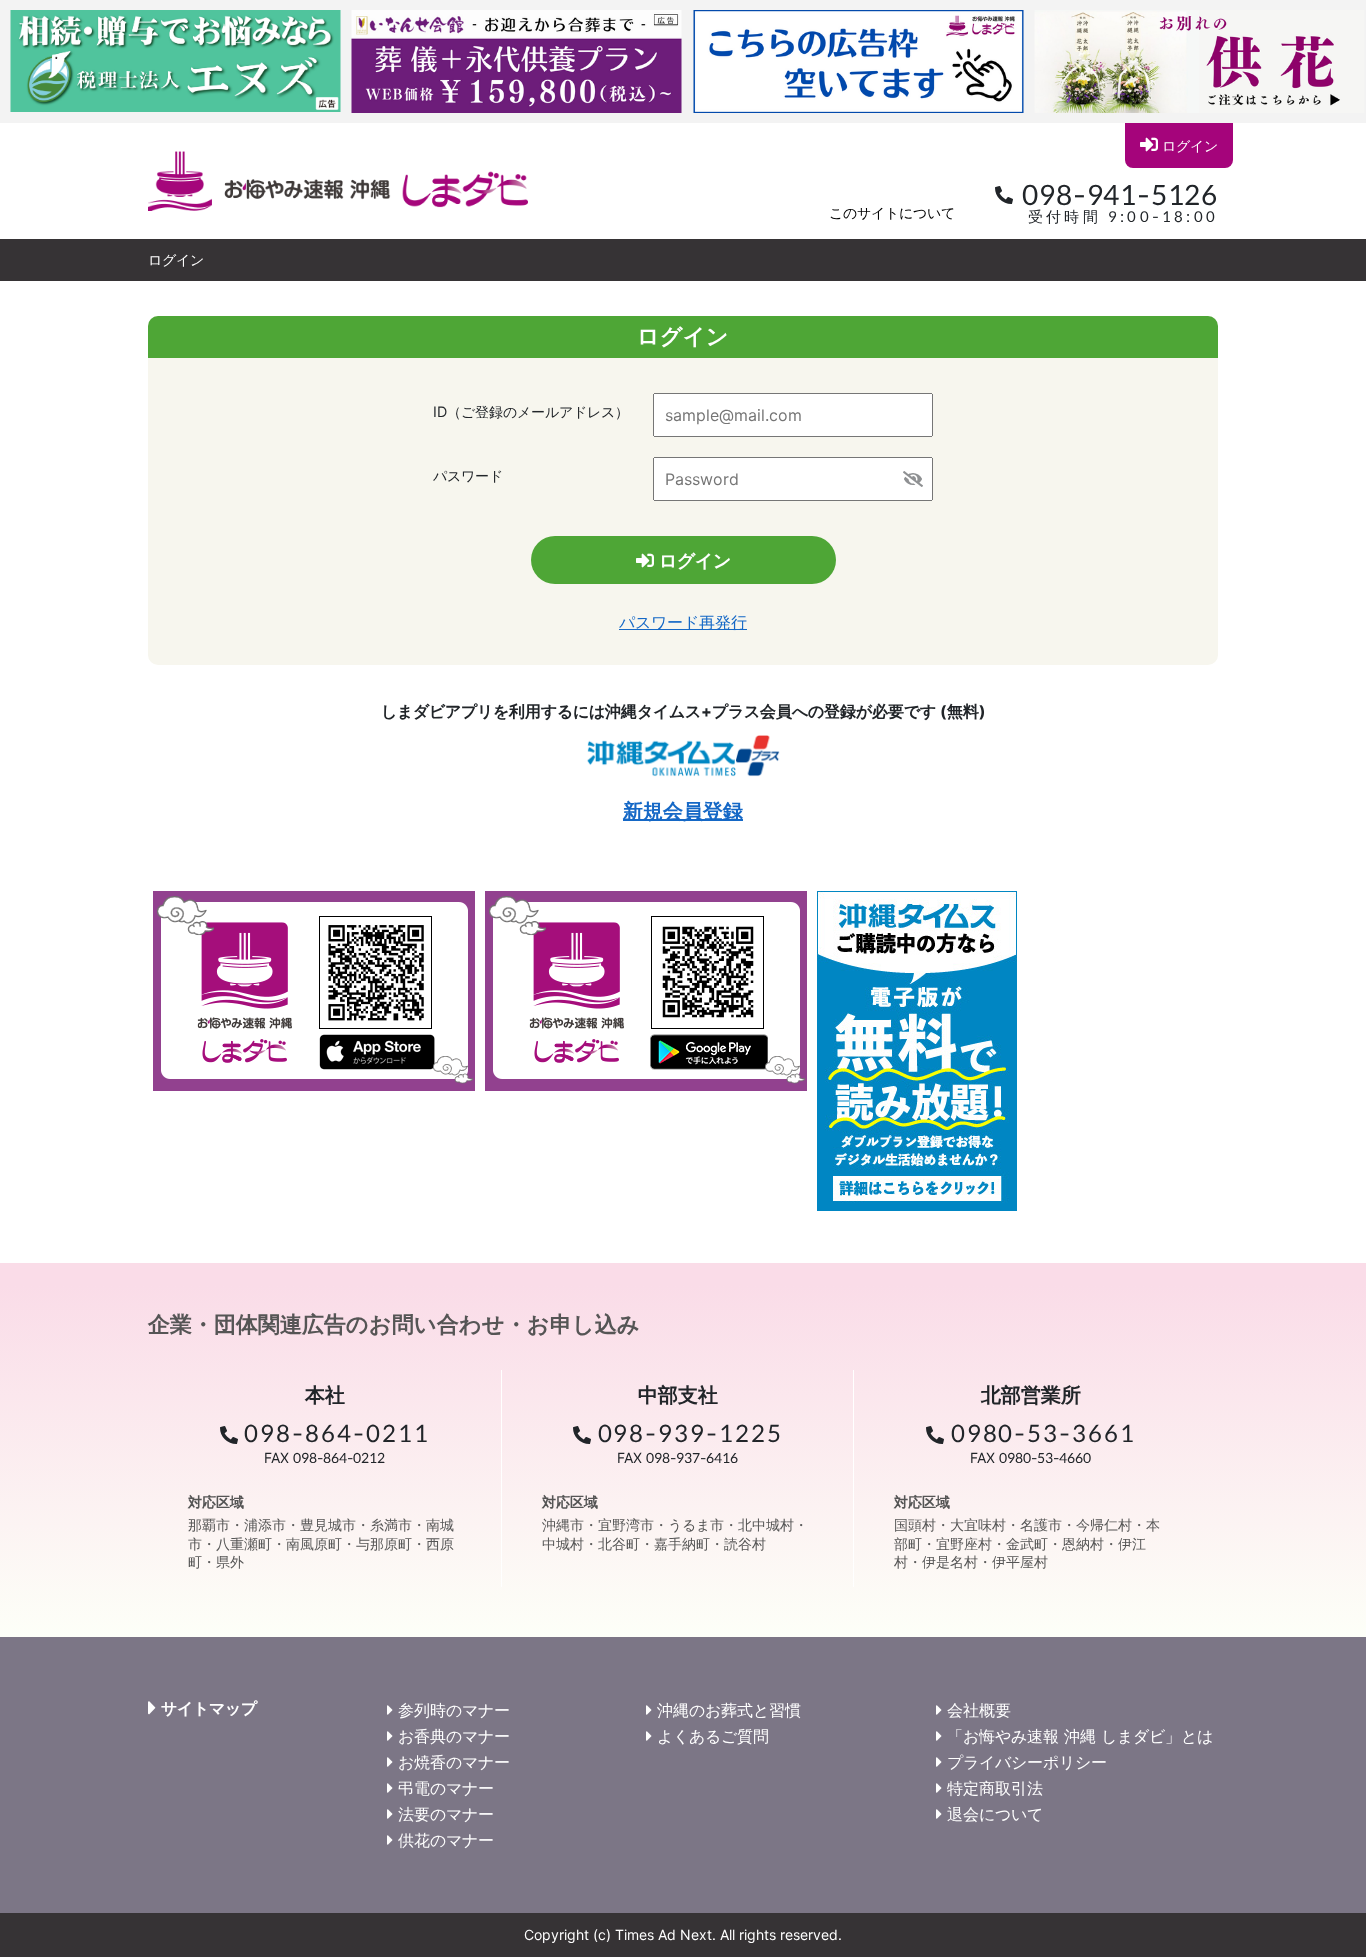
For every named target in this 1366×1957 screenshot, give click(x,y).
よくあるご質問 (713, 1736)
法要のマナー (446, 1814)
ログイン (1190, 145)
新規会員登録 (683, 811)
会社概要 (979, 1710)
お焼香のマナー (454, 1762)
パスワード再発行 (683, 622)
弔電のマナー (446, 1788)
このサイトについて (892, 212)
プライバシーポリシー (1027, 1762)
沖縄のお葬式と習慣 (729, 1710)
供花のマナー (446, 1840)
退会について (995, 1814)
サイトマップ (209, 1708)
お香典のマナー (454, 1736)
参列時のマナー (454, 1710)
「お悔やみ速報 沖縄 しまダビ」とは (1080, 1736)
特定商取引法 (995, 1788)
